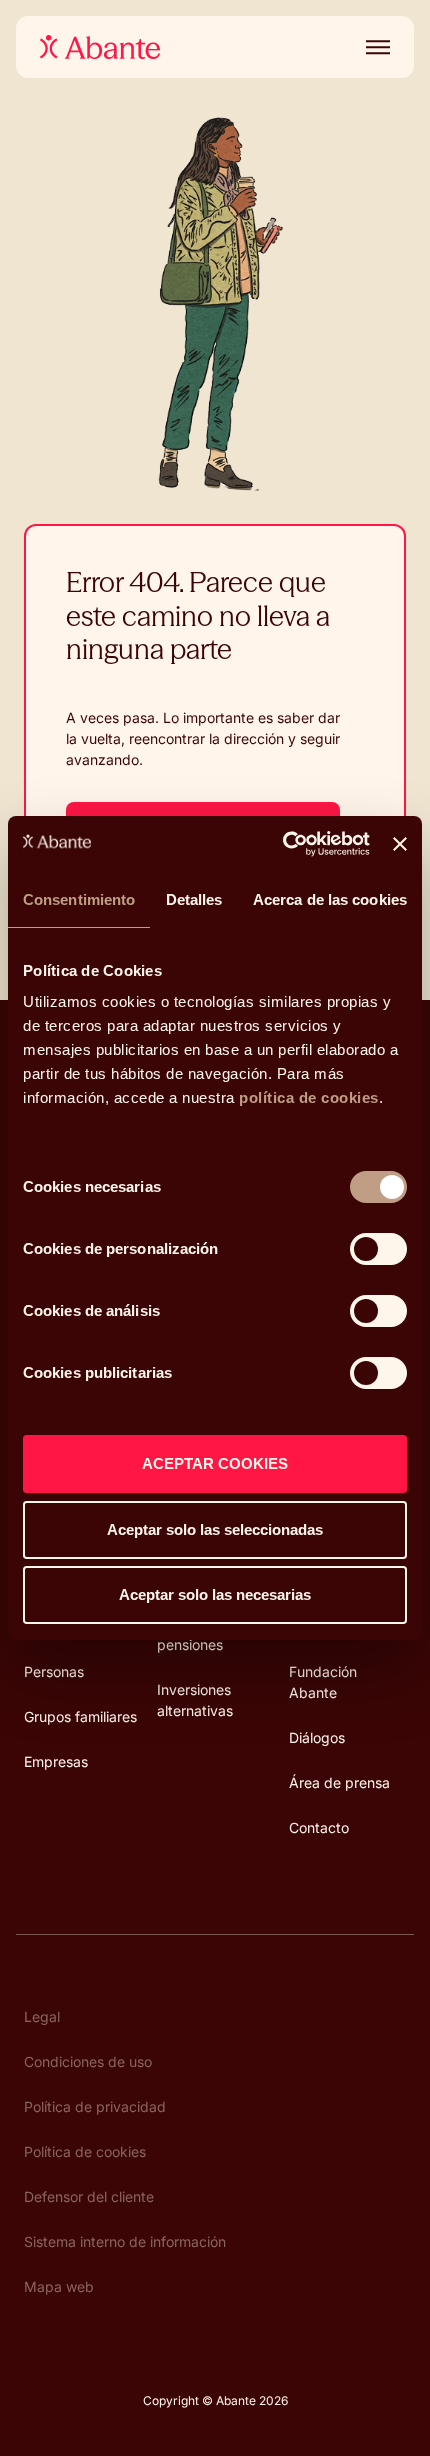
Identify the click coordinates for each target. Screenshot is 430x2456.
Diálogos (317, 1737)
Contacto (319, 1827)
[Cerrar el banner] (400, 844)
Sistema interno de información (125, 2241)
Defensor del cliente (89, 2196)
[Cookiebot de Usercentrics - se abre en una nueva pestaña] (283, 844)
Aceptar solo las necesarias (215, 1594)
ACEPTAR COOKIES (215, 1463)
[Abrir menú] (374, 47)
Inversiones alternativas (195, 1700)
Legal (42, 2016)
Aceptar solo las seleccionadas (215, 1529)
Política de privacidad (95, 2106)
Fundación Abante (323, 1682)
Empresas (56, 1761)
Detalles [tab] (194, 899)
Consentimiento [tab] (79, 899)
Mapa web (59, 2286)
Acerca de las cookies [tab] (330, 899)
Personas (54, 1671)
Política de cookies (85, 2151)
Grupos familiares (80, 1716)
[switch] (378, 1249)
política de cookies (309, 1097)
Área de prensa (339, 1782)
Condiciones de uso (88, 2061)
